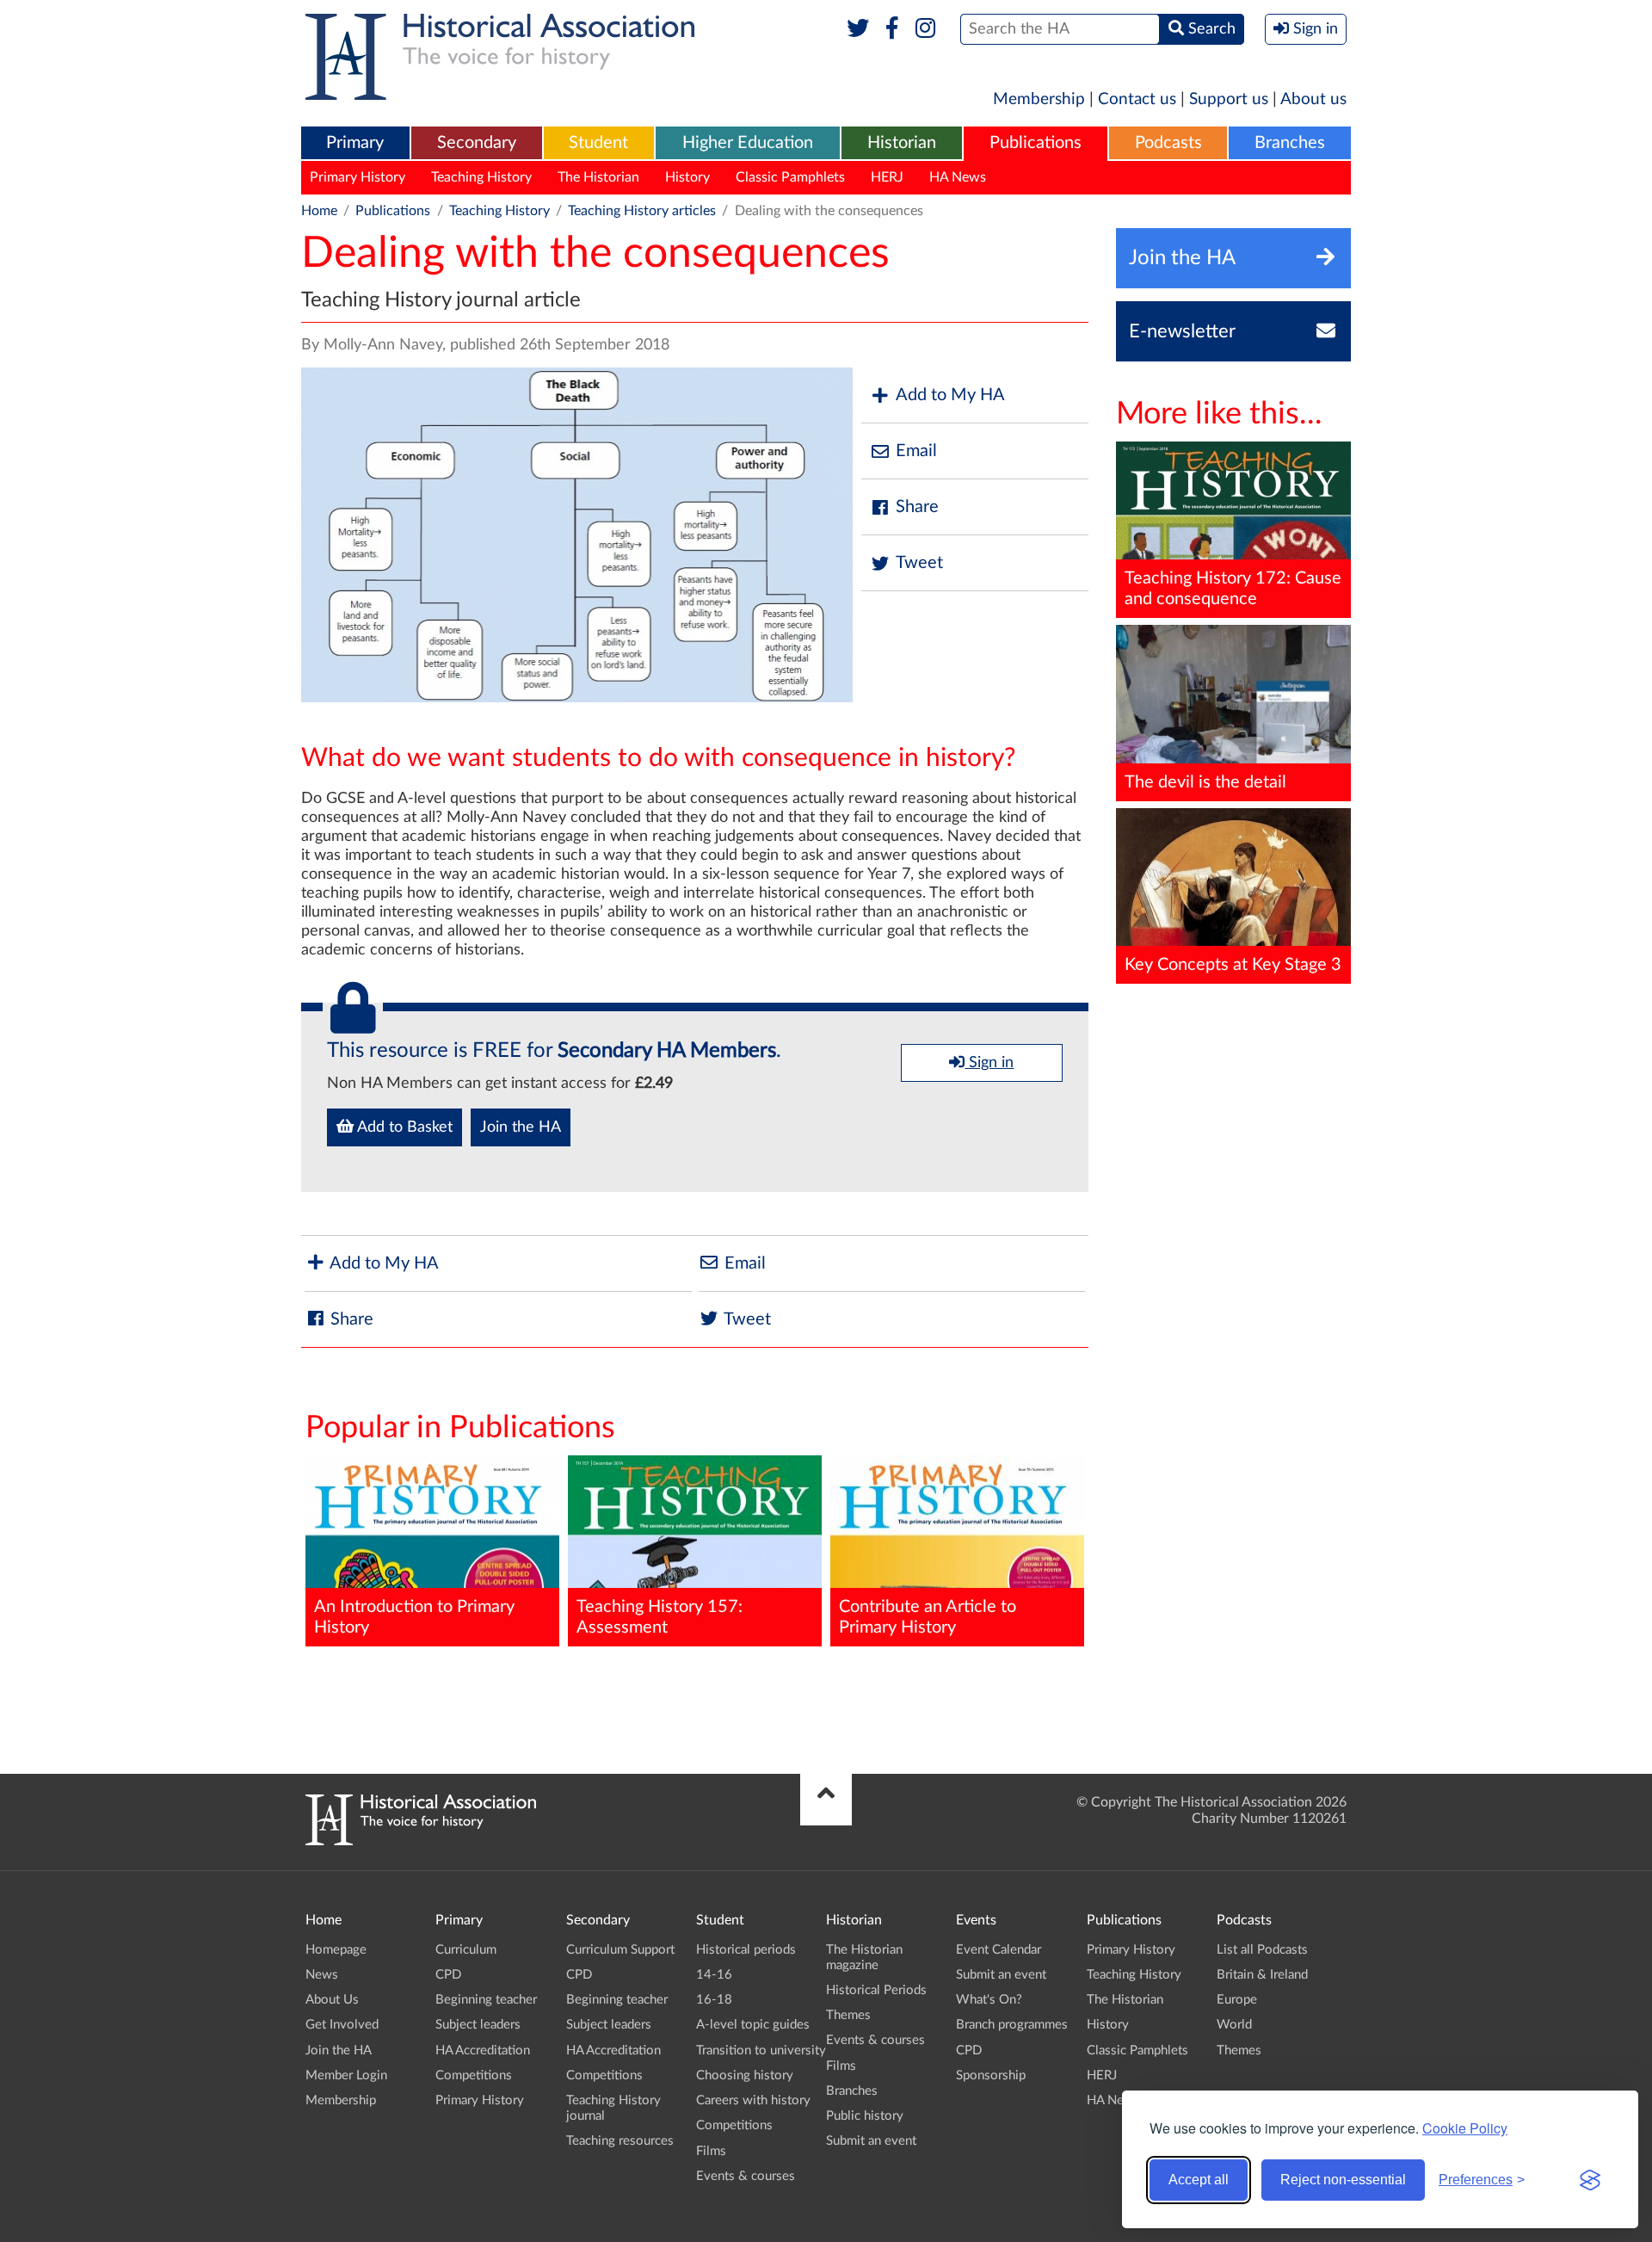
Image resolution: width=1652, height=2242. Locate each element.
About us (1313, 99)
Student (598, 143)
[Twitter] (858, 29)
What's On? (989, 2000)
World (1234, 2025)
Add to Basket (403, 1127)
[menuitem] (355, 144)
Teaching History (481, 177)
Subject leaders (478, 2025)
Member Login (346, 2075)
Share (917, 507)
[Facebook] (892, 29)
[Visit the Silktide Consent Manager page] (1590, 2180)
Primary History (358, 177)
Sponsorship (991, 2075)
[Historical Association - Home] (421, 1841)
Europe (1237, 2000)
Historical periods (746, 1950)
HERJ (887, 177)
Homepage (336, 1950)
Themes (848, 2015)
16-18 (714, 2000)
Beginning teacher (486, 2000)
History (687, 177)
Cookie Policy (1465, 2128)
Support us (1229, 99)
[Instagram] (926, 29)
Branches (1290, 143)
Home (319, 211)
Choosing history (745, 2075)
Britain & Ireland (1262, 1975)
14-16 (714, 1975)
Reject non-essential (1343, 2180)
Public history (865, 2116)
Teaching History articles (642, 211)
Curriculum (466, 1950)
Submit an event (871, 2141)
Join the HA (521, 1127)
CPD (448, 1975)
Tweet (919, 563)
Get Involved (342, 2025)
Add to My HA (950, 395)
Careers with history (753, 2100)
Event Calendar (999, 1950)
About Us (332, 2000)
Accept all (1199, 2180)
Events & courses (746, 2176)
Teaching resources (620, 2141)
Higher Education (748, 143)
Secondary (477, 143)
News (322, 1975)
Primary (355, 143)
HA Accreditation (483, 2051)
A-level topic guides (753, 2025)
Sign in (989, 1063)
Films (711, 2151)
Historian (902, 143)
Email (916, 451)
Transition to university (761, 2051)
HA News (958, 177)
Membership (1039, 99)
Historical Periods (876, 1990)
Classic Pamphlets (790, 177)
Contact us (1137, 99)
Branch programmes (1012, 2025)
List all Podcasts (1262, 1950)
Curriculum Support (620, 1950)
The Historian (598, 177)
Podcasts (1168, 143)
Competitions (474, 2075)
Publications (1036, 143)
